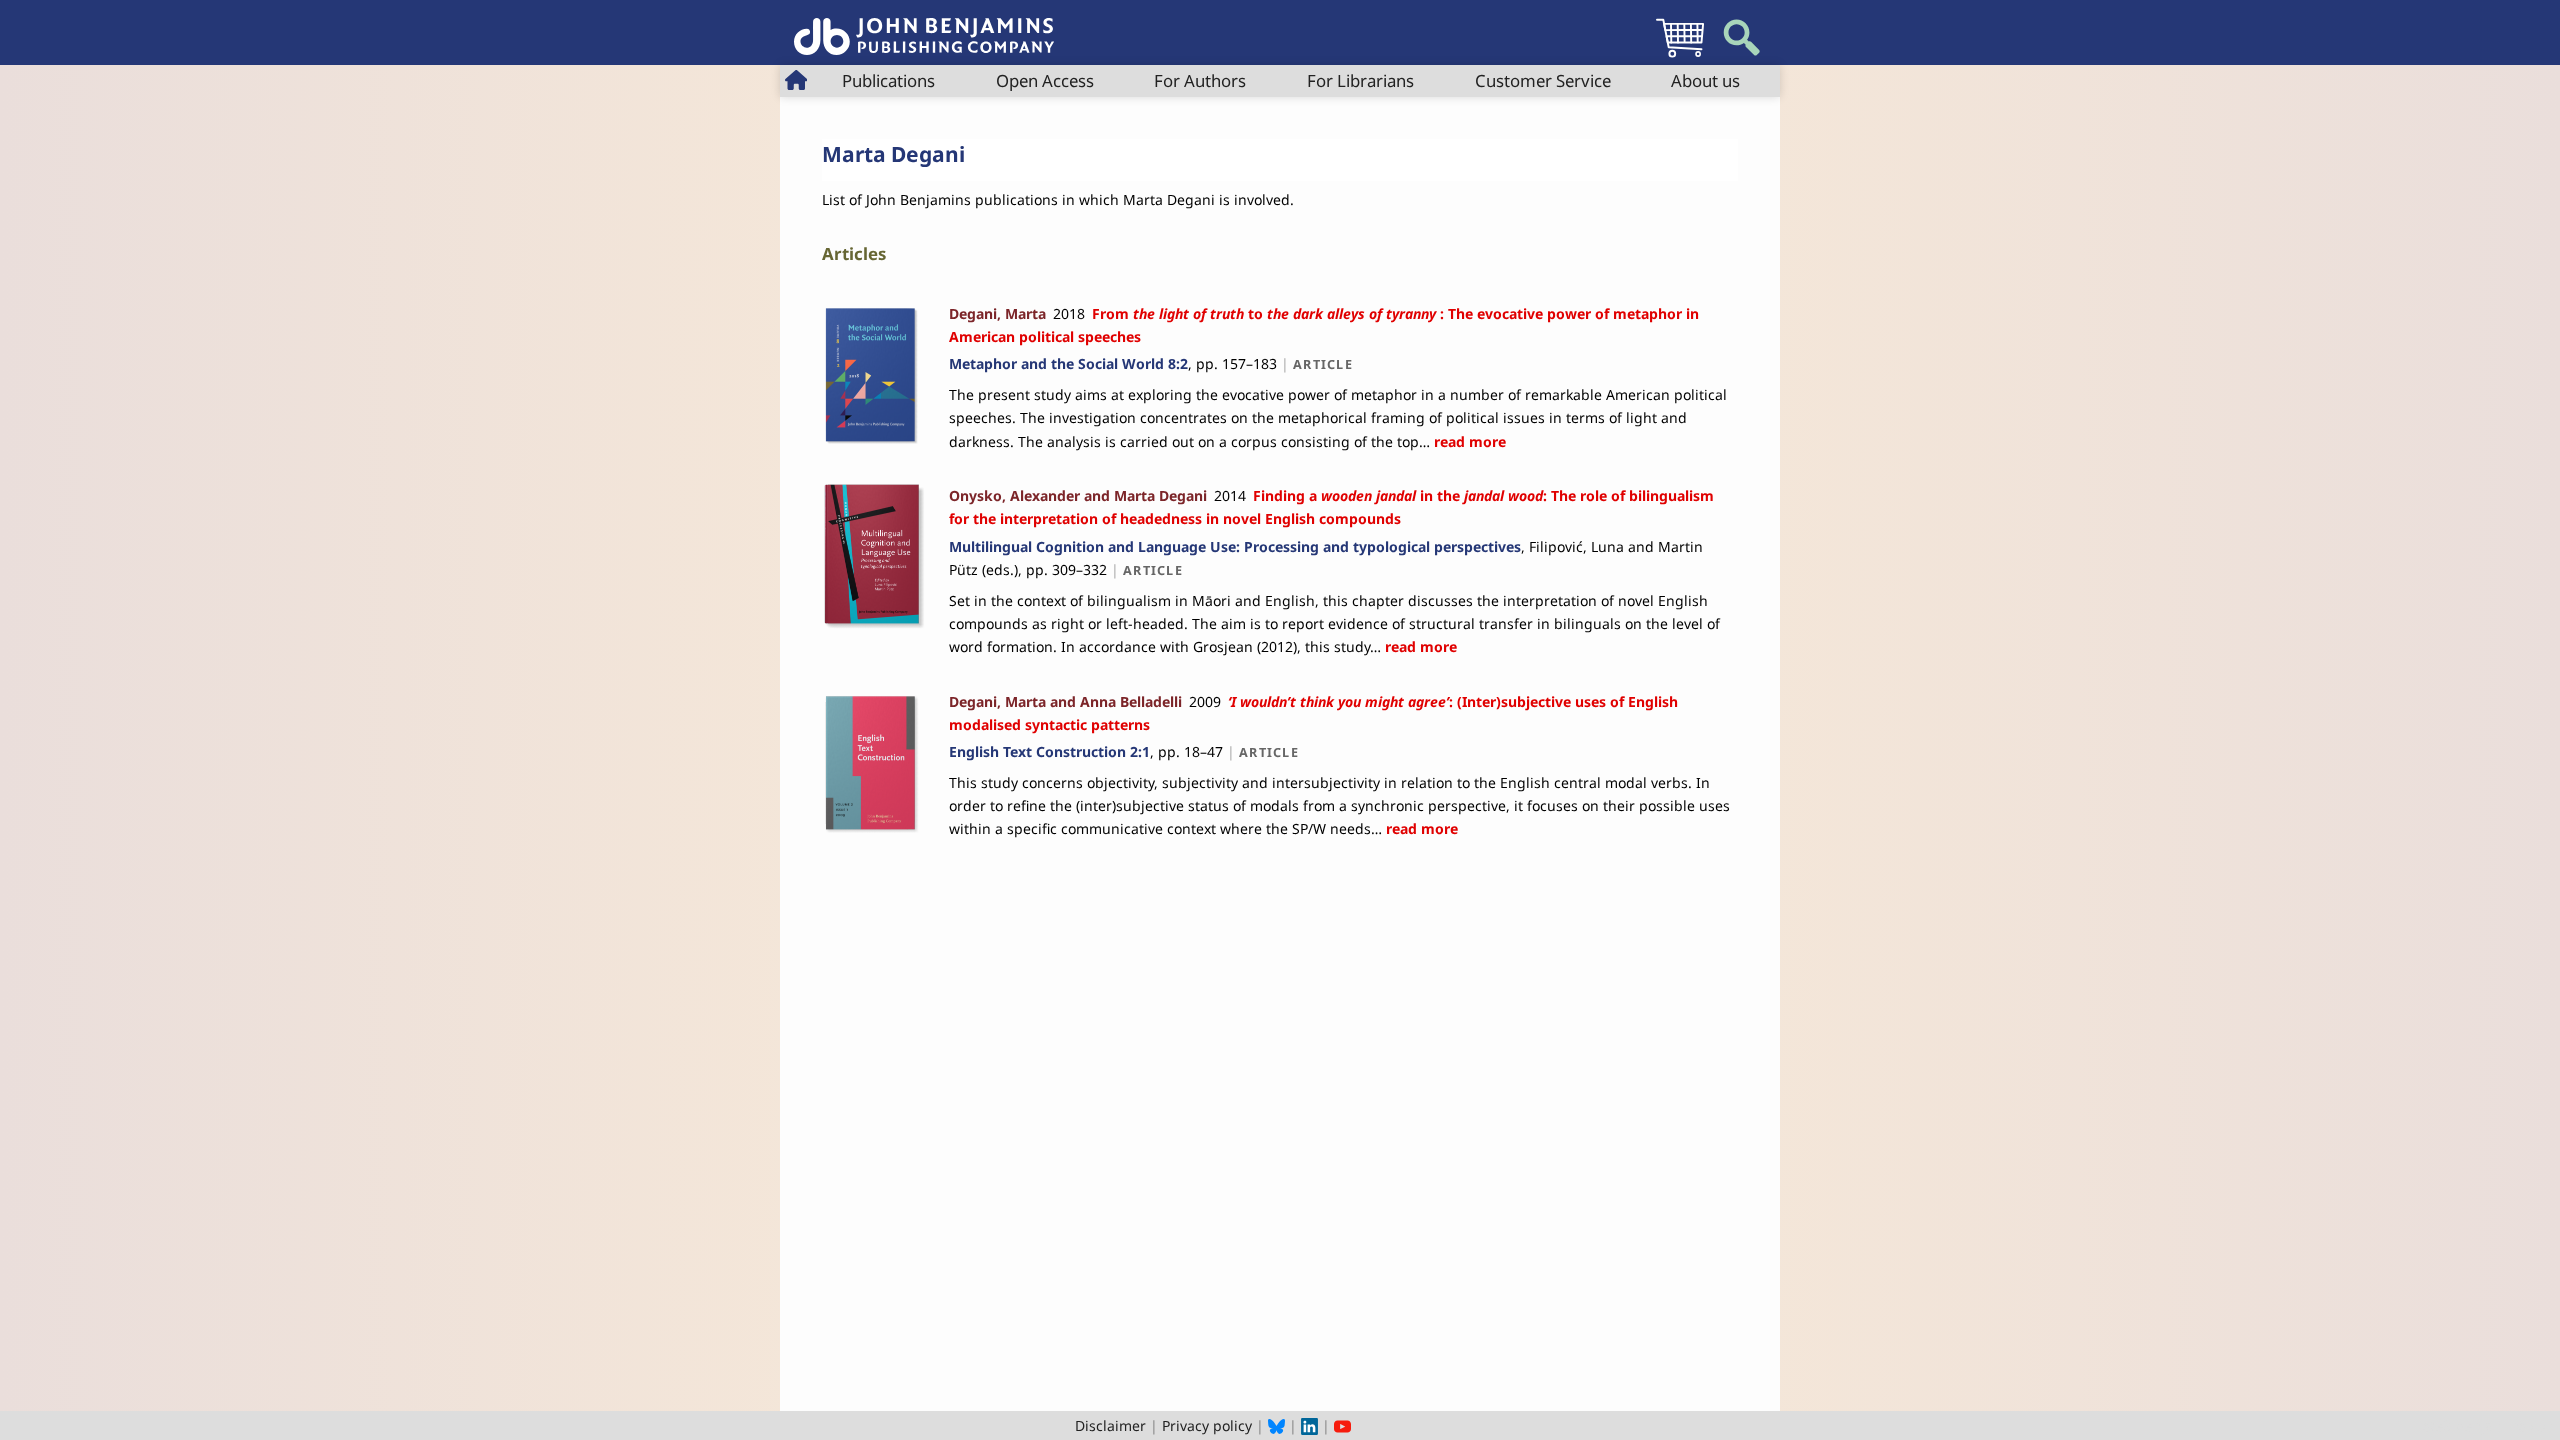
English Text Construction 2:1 (1049, 751)
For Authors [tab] (1200, 80)
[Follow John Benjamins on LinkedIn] (1309, 1425)
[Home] (924, 25)
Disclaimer (1110, 1425)
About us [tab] (1705, 80)
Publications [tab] (888, 80)
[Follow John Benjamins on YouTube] (1342, 1425)
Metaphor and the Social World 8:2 (1068, 363)
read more (1468, 441)
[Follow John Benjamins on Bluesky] (1276, 1425)
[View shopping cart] (1680, 56)
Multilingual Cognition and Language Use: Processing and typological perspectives (1235, 546)
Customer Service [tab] (1543, 80)
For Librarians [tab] (1360, 80)
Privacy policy (1207, 1425)
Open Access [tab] (1045, 80)
